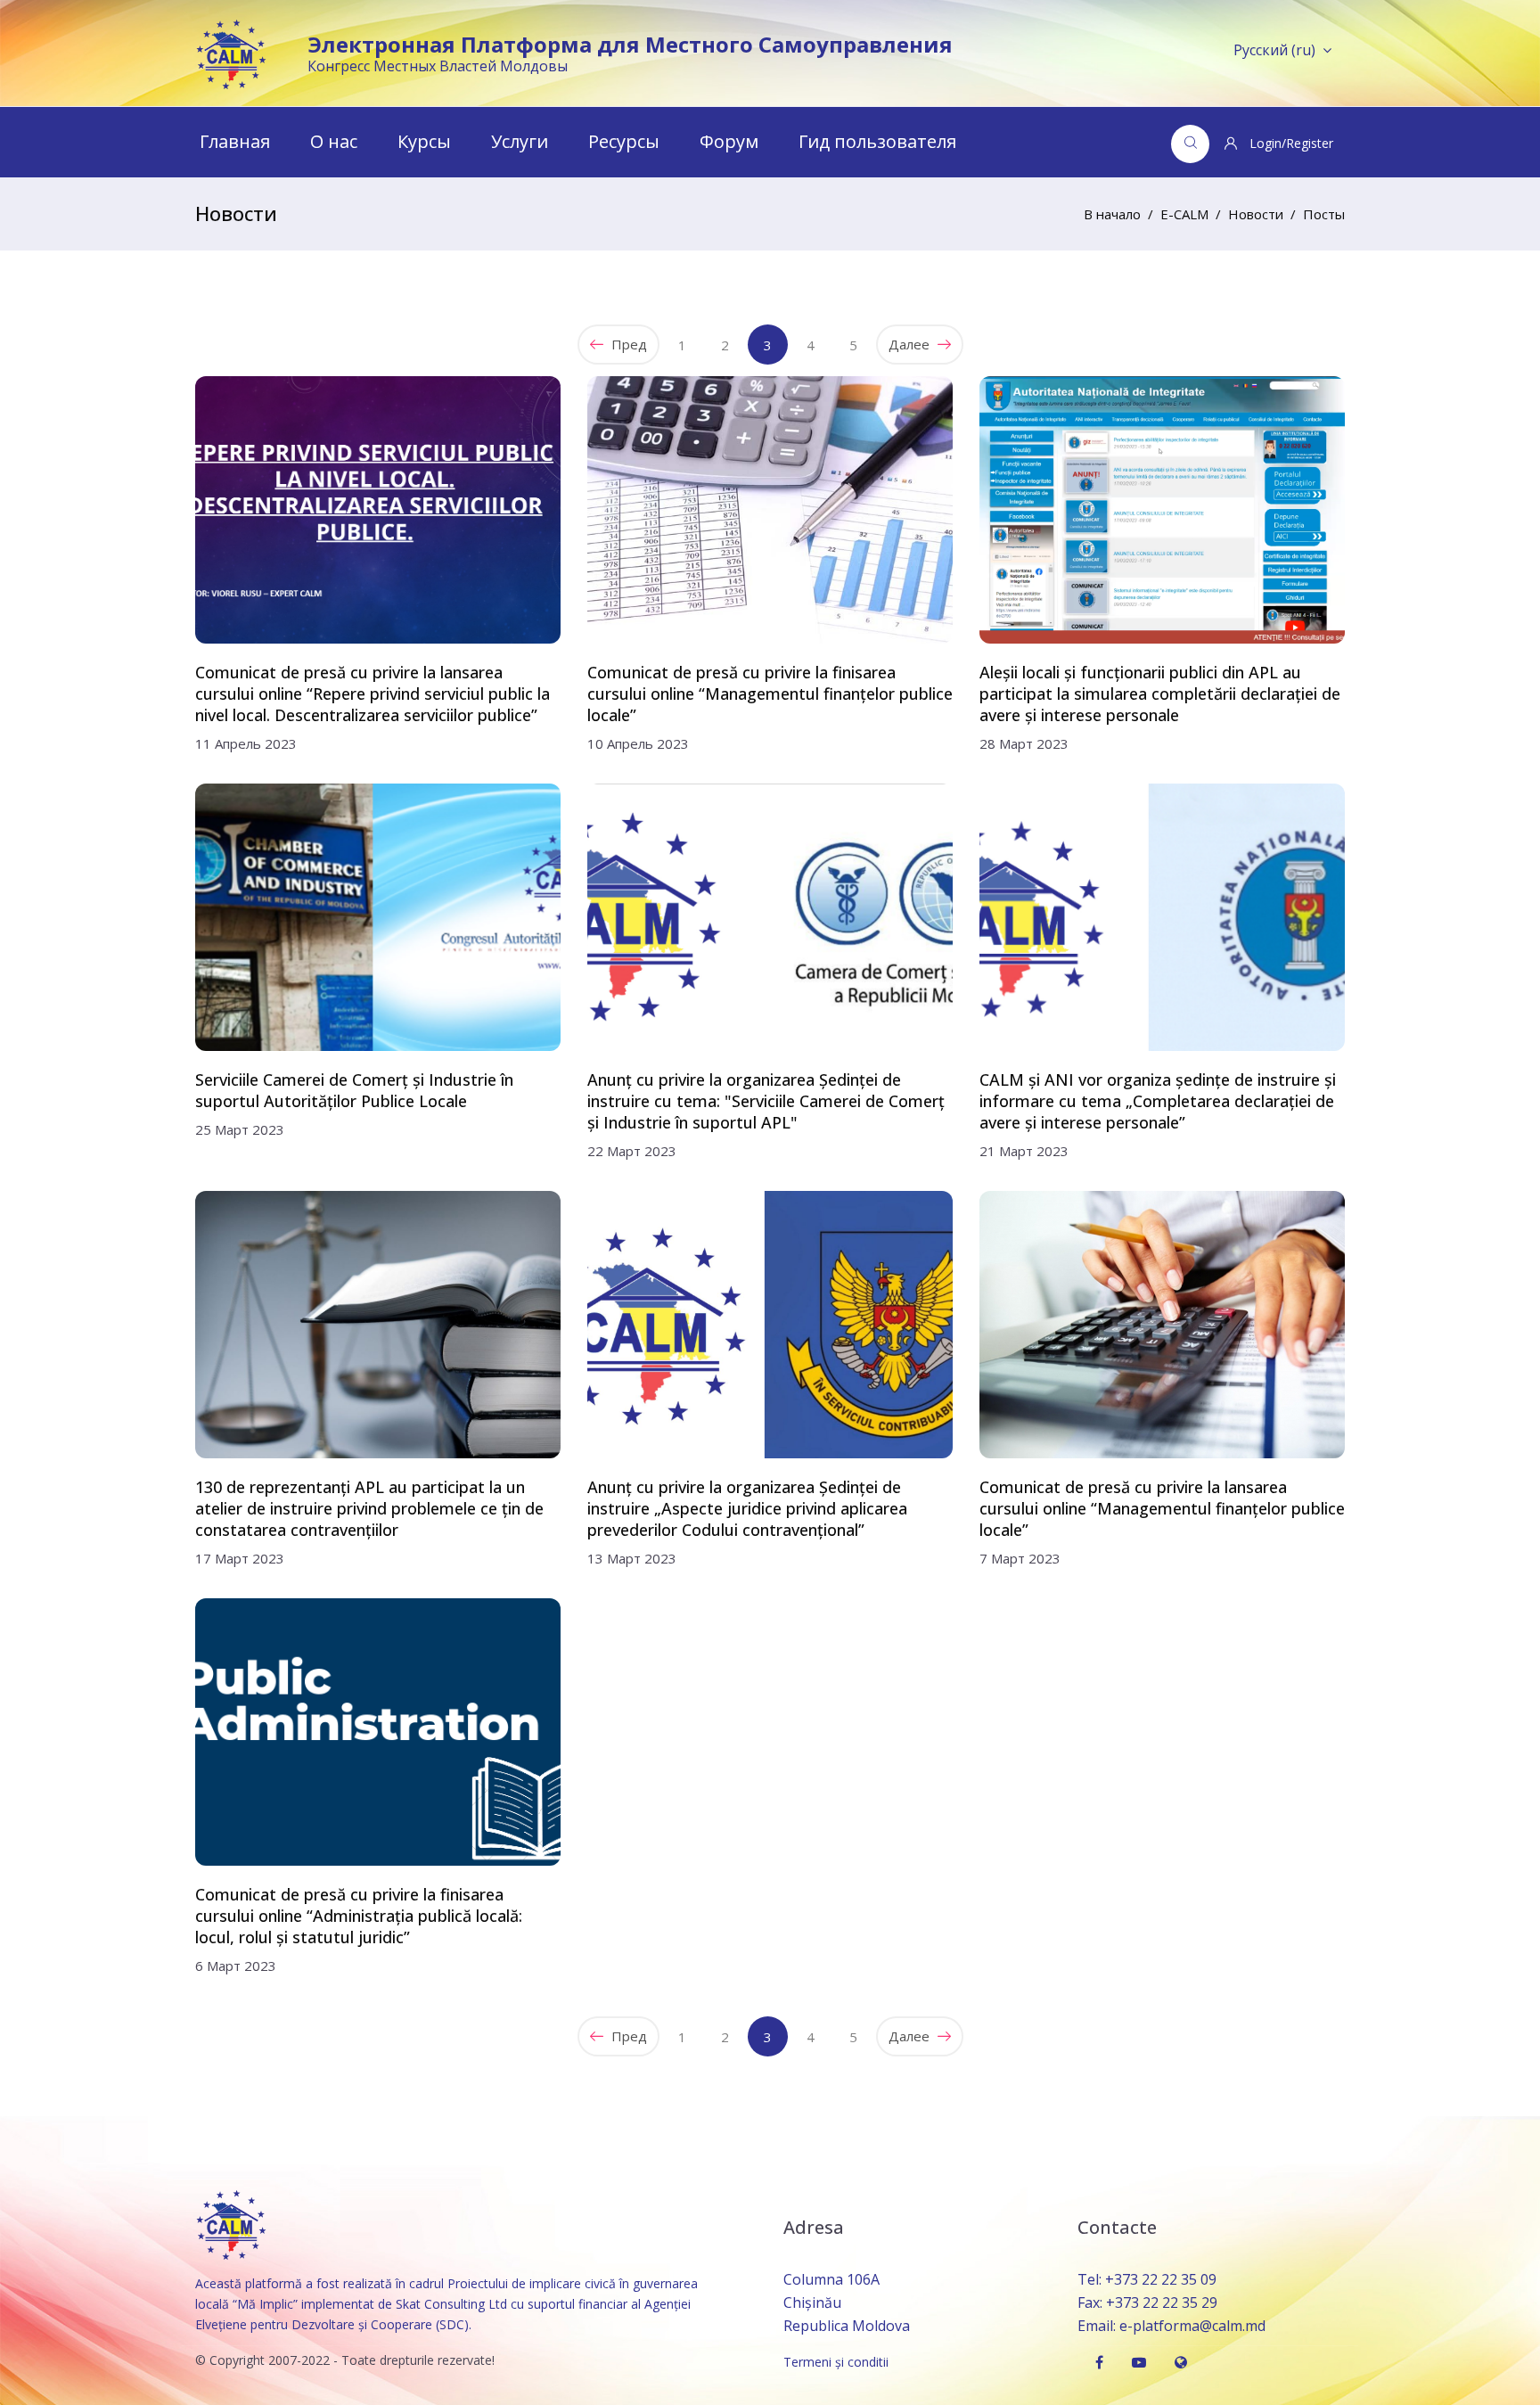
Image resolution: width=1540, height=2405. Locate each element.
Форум (729, 141)
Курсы (424, 141)
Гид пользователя (877, 141)
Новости (1256, 214)
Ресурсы (624, 141)
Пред (627, 344)
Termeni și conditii (836, 2362)
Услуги (520, 141)
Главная (235, 141)
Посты (1324, 214)
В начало (1112, 214)
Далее (911, 344)
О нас (334, 141)
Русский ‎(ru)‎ (1274, 50)
